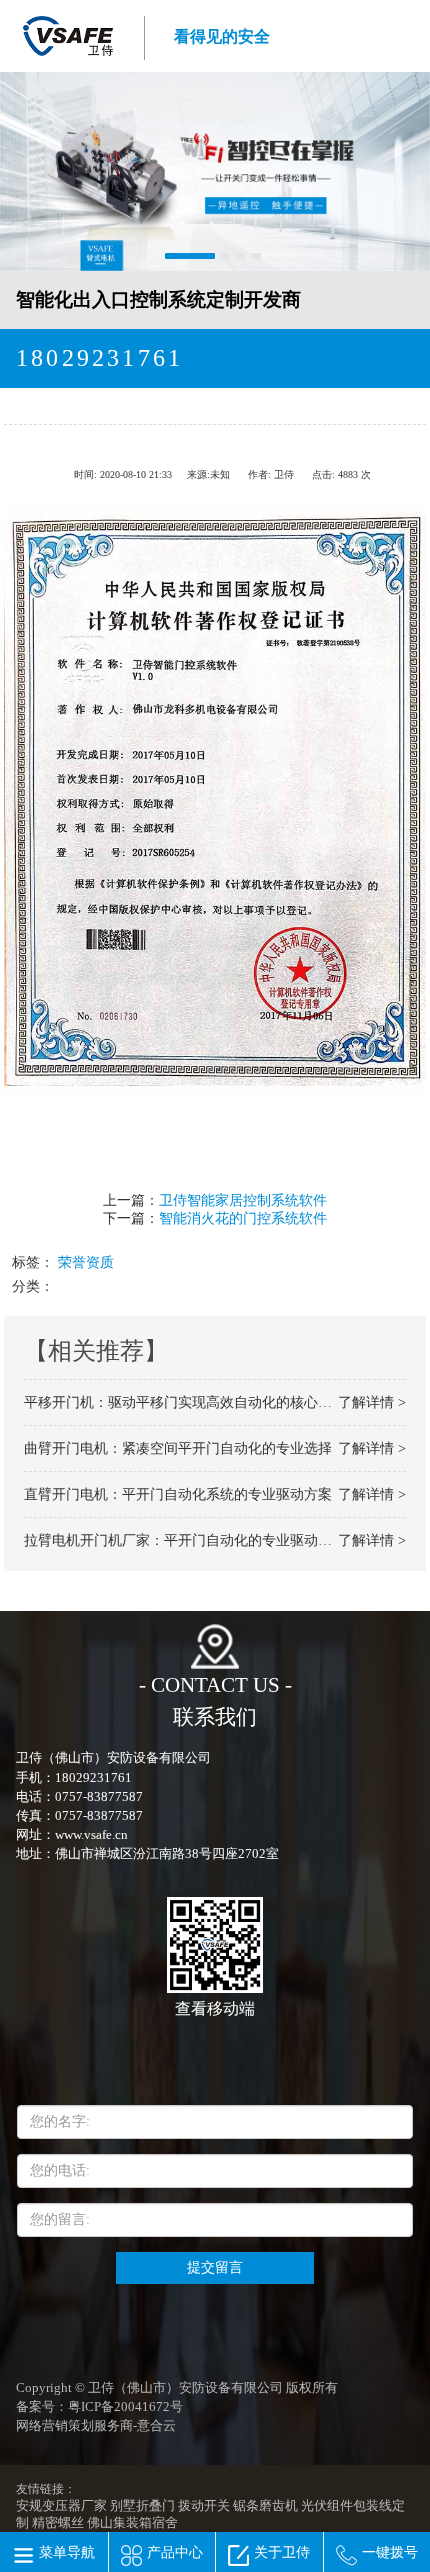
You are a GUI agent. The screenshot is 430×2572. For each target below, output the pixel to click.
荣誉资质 (86, 1262)
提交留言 (215, 2267)
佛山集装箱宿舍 (132, 2523)
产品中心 (175, 2552)
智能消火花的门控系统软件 (243, 1218)
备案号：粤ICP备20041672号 (99, 2407)
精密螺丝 (58, 2523)
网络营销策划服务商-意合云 (96, 2426)
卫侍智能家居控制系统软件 (243, 1200)
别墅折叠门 (142, 2506)
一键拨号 (390, 2552)
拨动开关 (204, 2506)
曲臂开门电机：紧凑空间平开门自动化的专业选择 (178, 1448)
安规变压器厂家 (61, 2506)
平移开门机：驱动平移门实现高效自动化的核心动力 (185, 1402)
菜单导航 (67, 2552)
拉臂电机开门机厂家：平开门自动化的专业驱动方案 (185, 1540)
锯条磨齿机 (265, 2506)
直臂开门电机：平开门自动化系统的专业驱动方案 (178, 1494)
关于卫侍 (282, 2552)
